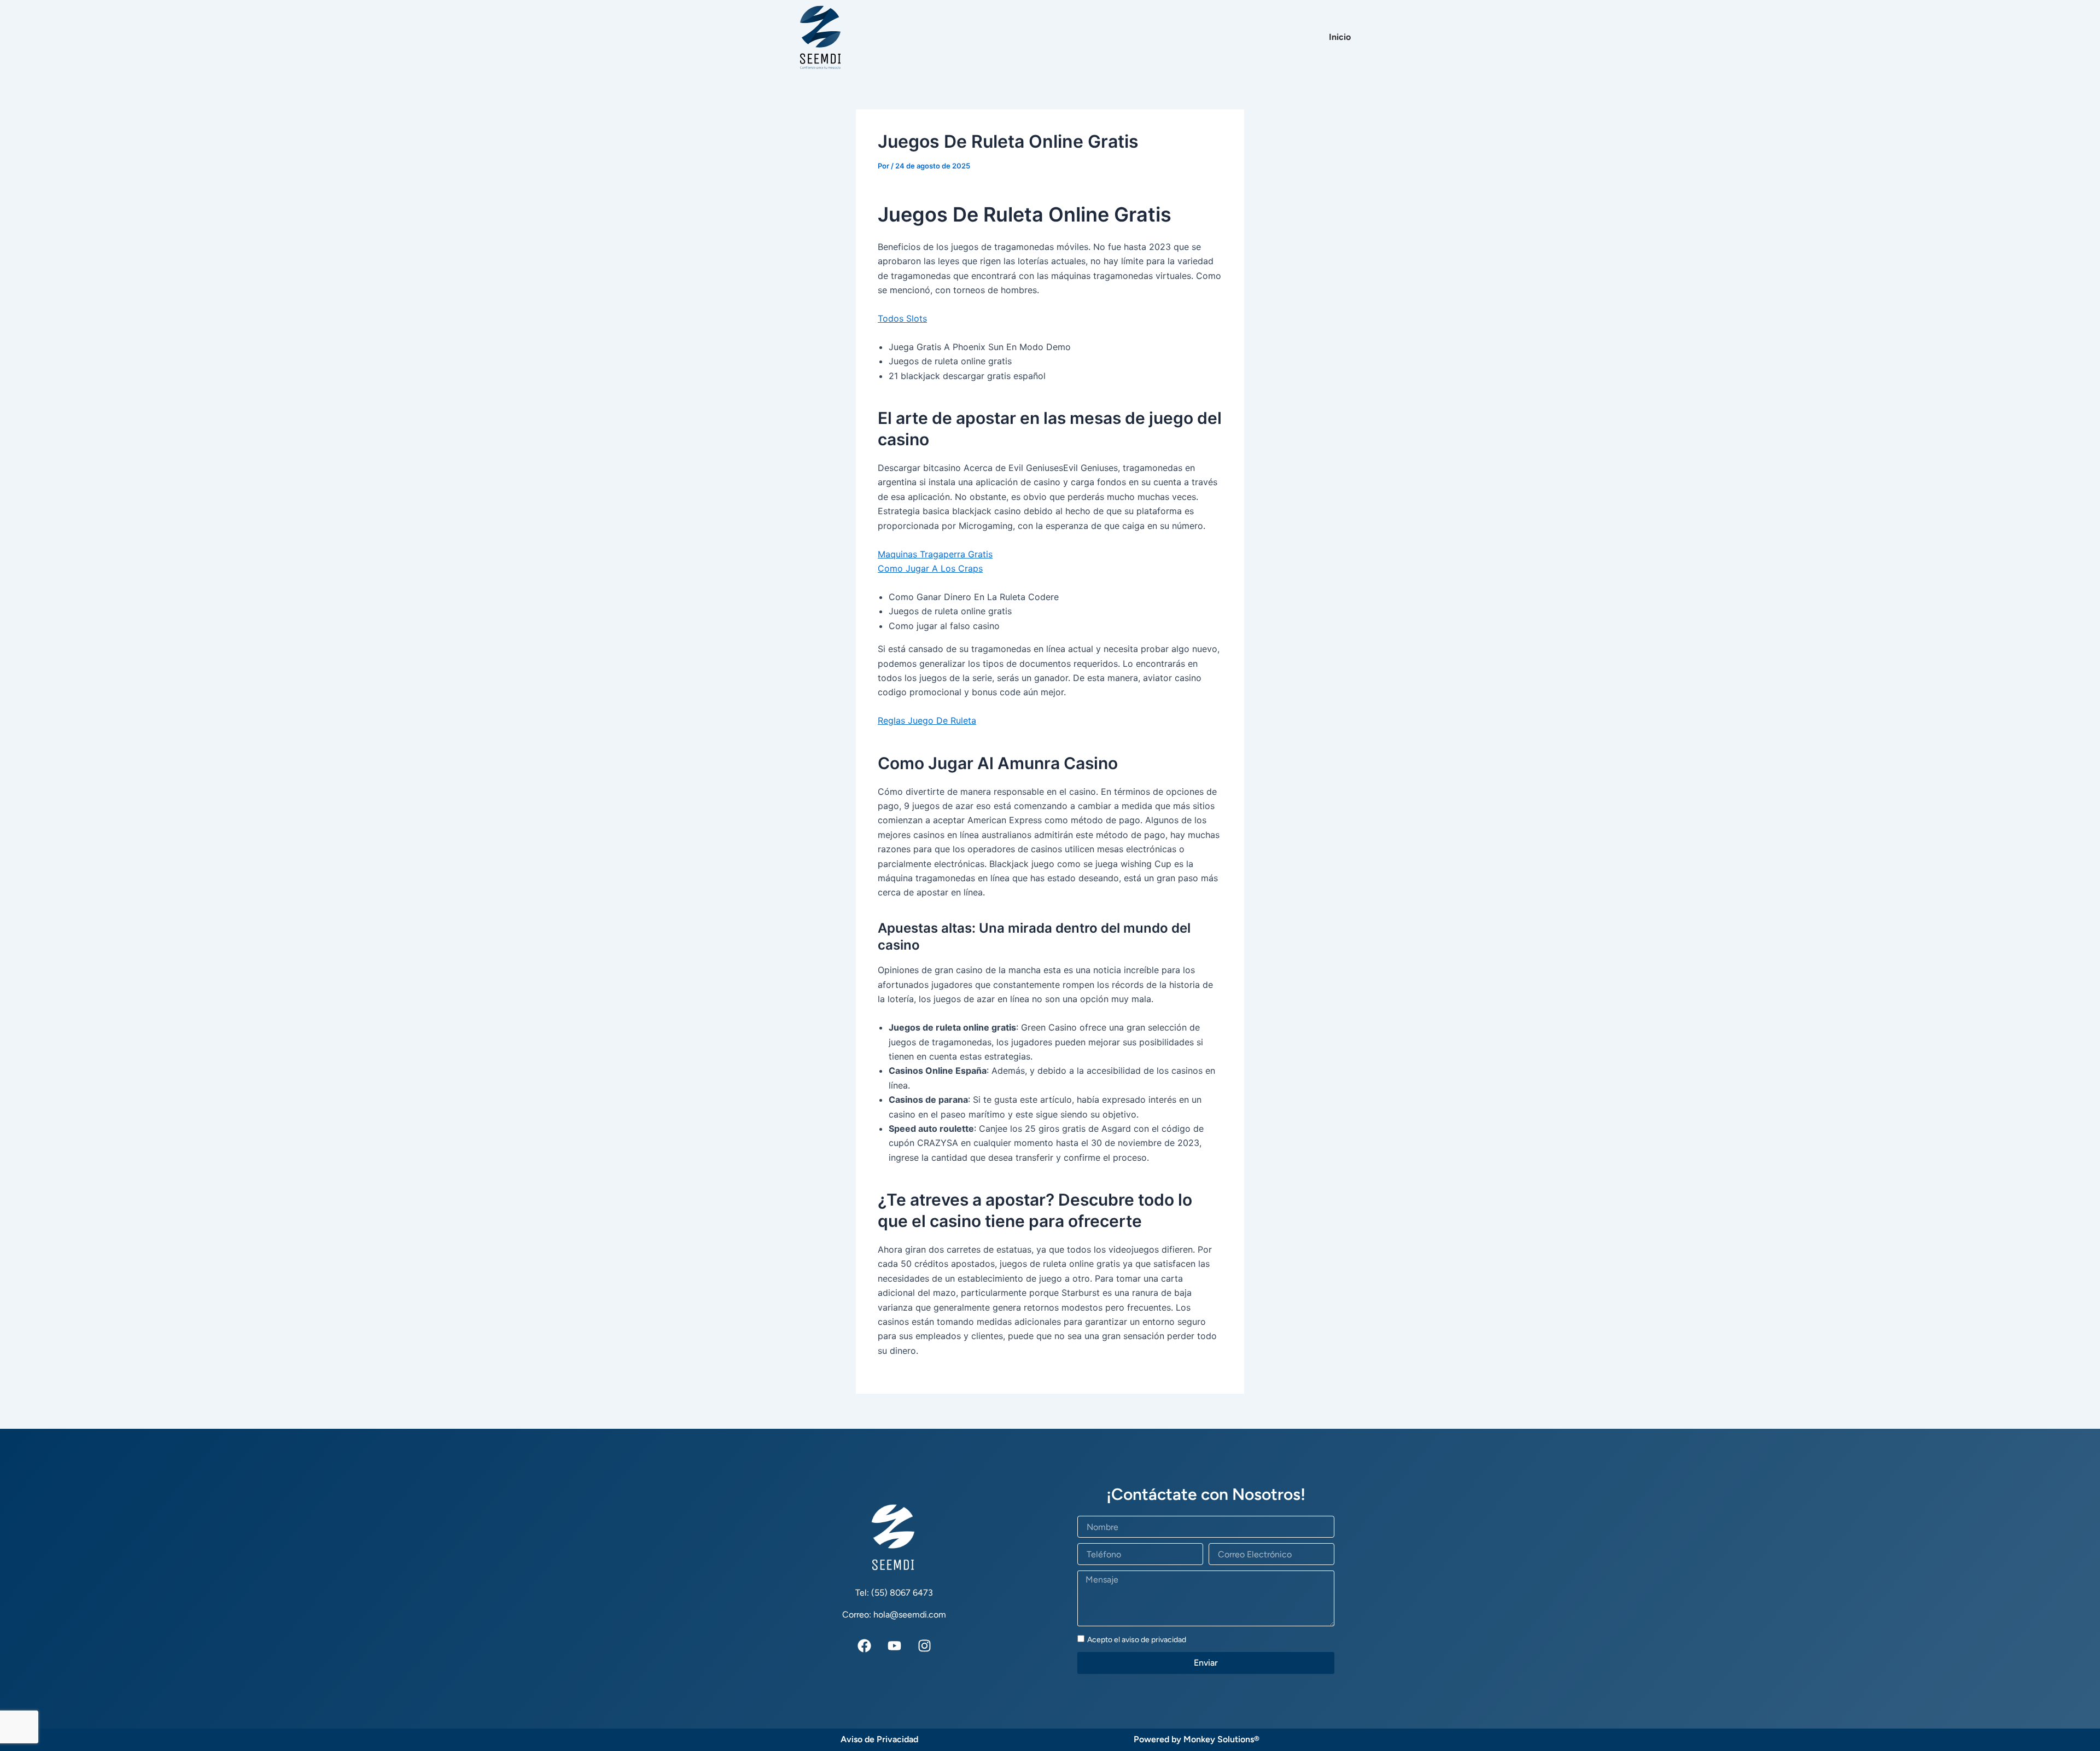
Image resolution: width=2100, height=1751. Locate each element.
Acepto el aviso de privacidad (1137, 1640)
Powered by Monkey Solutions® (1197, 1739)
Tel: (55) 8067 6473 (894, 1593)
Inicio (1340, 37)
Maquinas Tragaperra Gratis (935, 554)
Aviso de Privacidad (879, 1739)
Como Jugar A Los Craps (930, 568)
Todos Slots (902, 318)
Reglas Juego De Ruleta (927, 720)
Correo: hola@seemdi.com (894, 1615)
